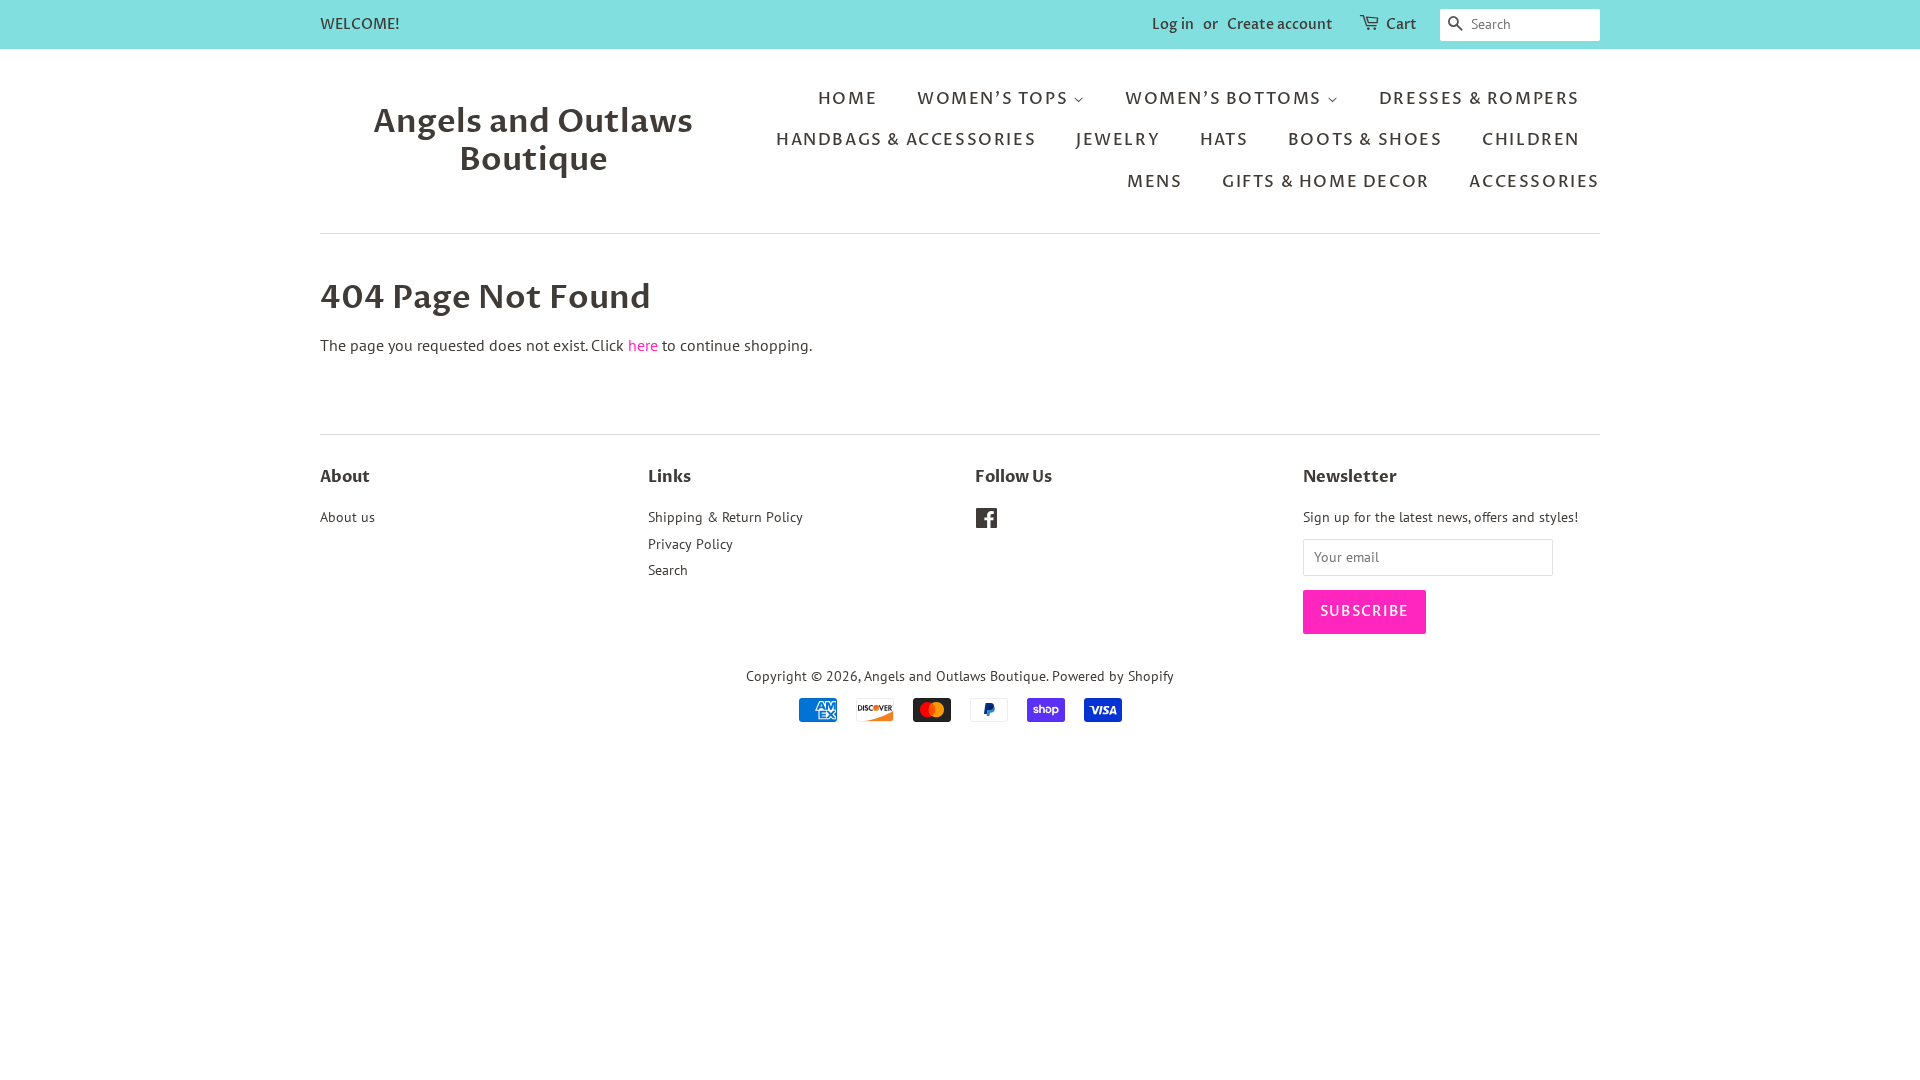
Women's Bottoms (1226, 99)
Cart (1401, 24)
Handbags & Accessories (906, 140)
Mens (1154, 182)
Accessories (1534, 182)
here (643, 345)
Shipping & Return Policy (725, 517)
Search (668, 570)
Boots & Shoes (1365, 140)
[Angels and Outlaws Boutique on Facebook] (986, 522)
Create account (1280, 24)
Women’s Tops (995, 99)
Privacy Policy (690, 544)
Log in (1173, 24)
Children (1531, 140)
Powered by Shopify (1113, 676)
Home (847, 99)
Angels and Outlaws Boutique (533, 141)
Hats (1224, 140)
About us (347, 517)
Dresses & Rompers (1479, 99)
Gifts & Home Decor (1326, 182)
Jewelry (1118, 140)
